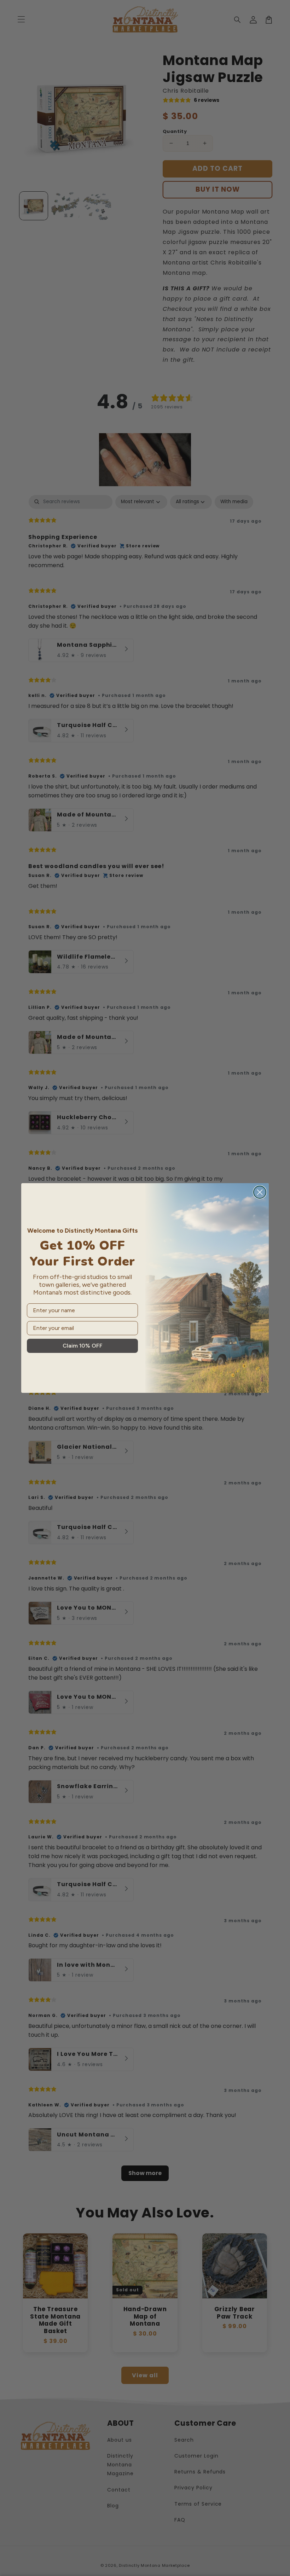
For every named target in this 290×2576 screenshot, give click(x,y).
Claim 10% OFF (83, 1346)
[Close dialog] (260, 1192)
